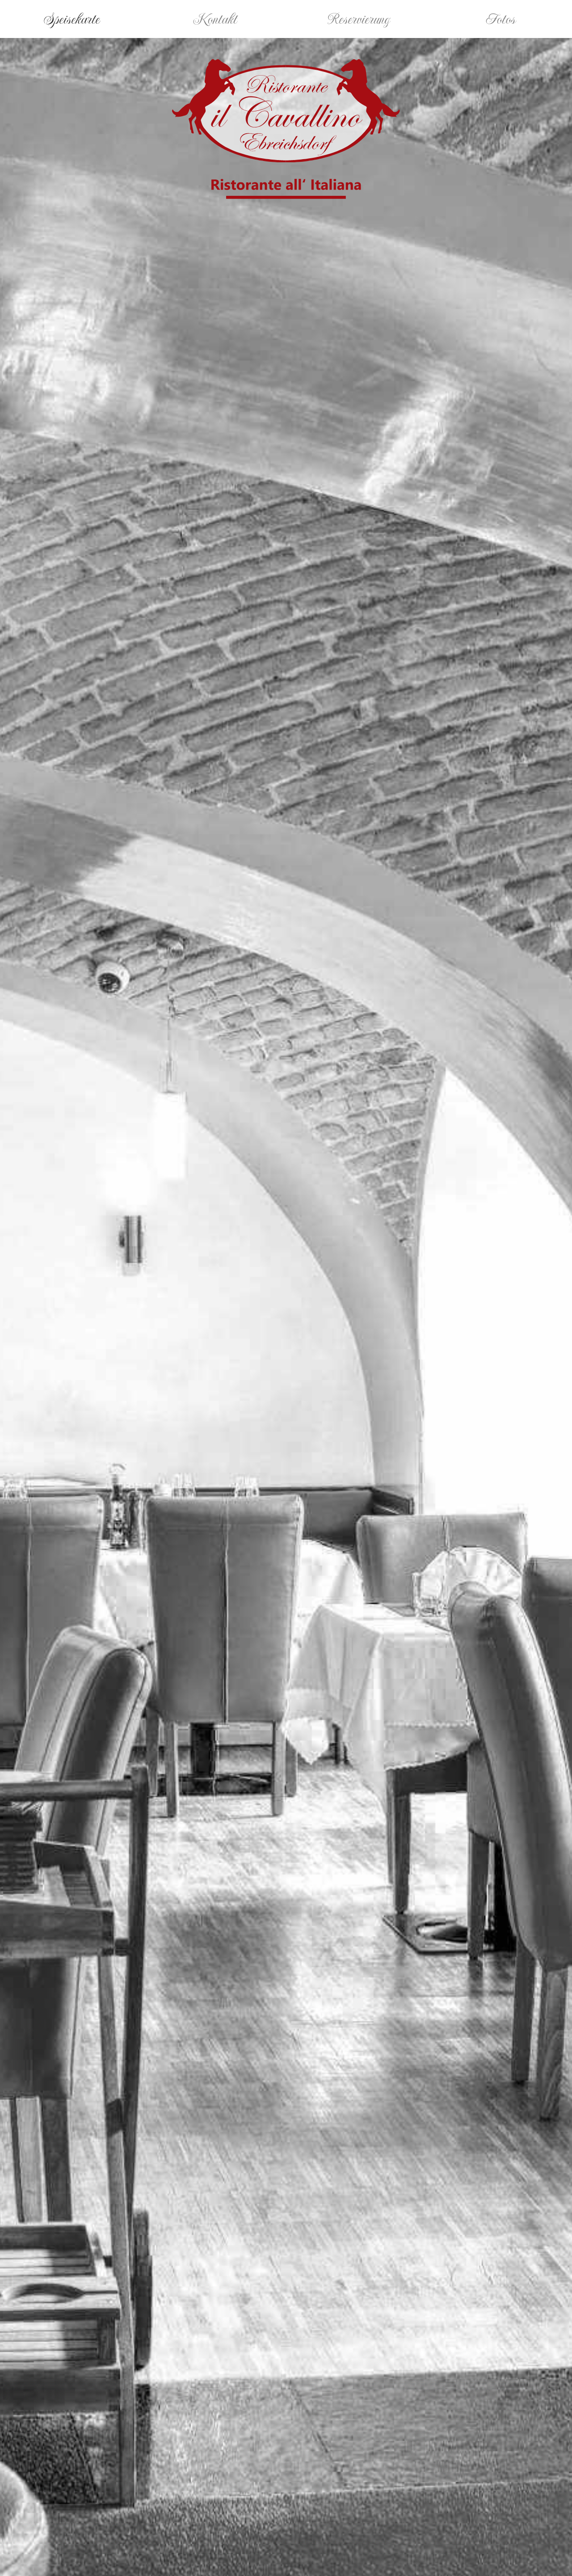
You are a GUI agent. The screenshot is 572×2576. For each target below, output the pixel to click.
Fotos (500, 19)
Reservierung (358, 19)
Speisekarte (72, 19)
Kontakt (215, 19)
